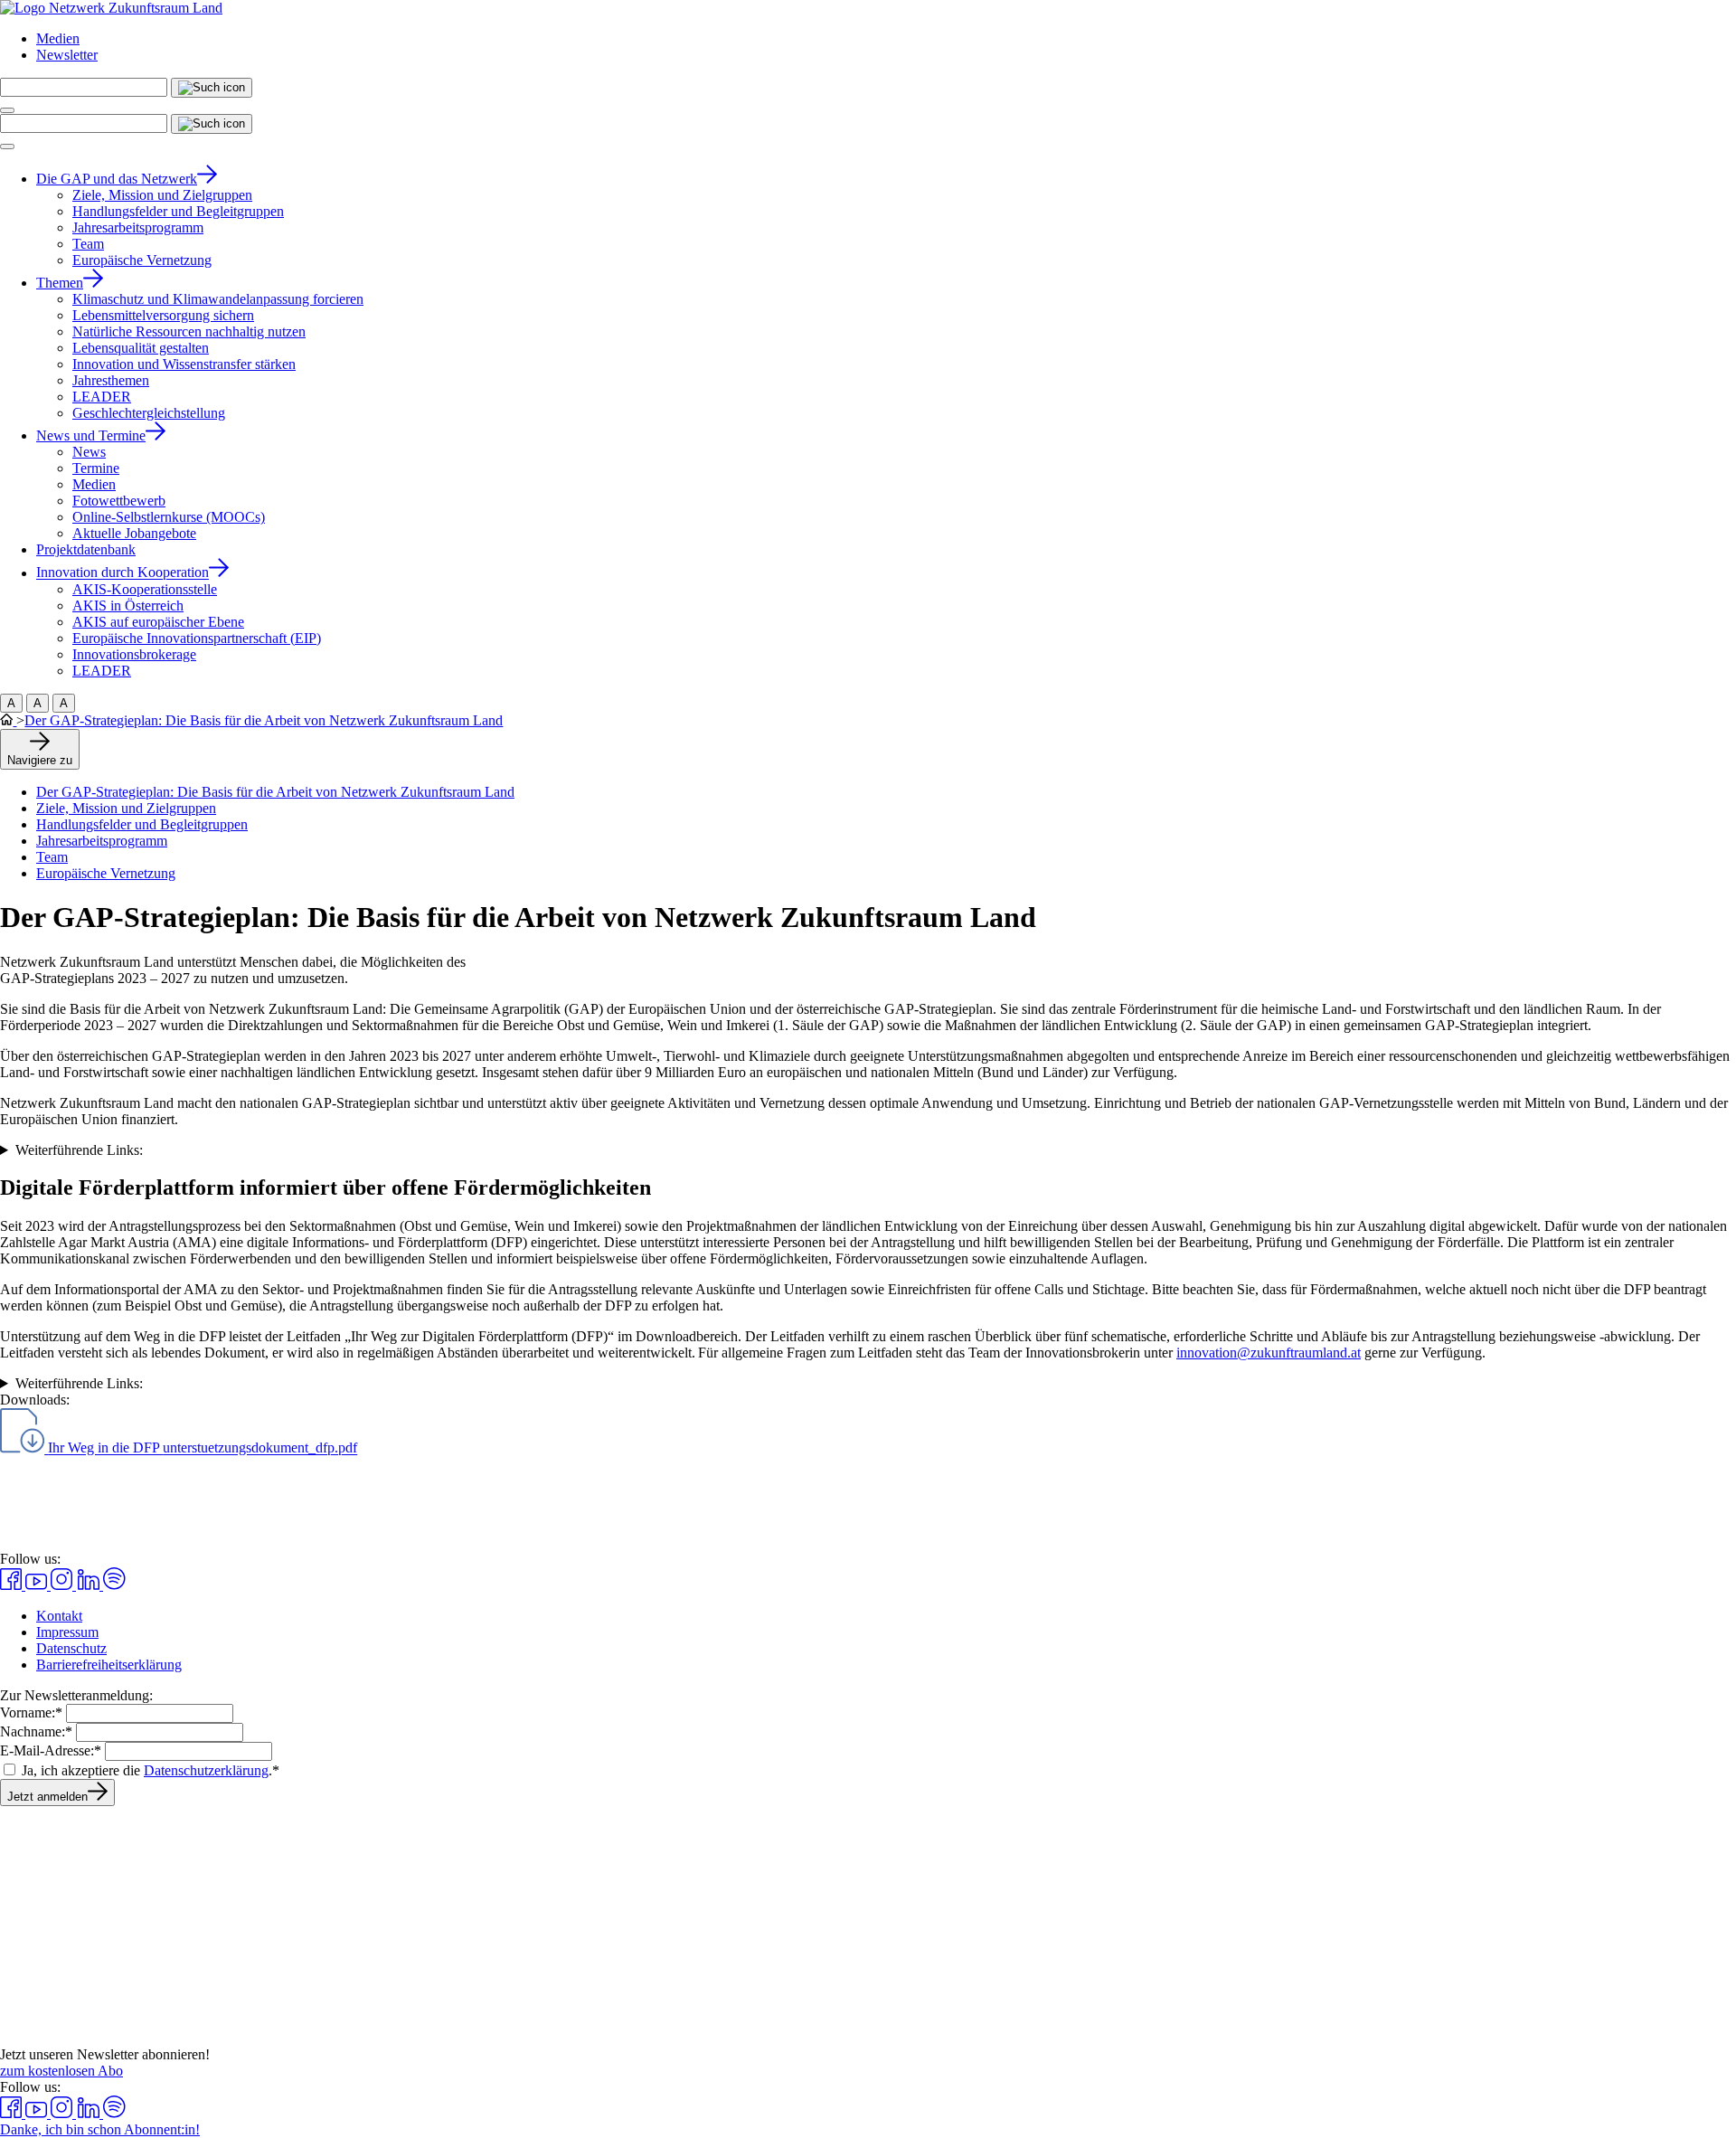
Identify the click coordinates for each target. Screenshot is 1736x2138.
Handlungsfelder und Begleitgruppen (142, 824)
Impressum (67, 1632)
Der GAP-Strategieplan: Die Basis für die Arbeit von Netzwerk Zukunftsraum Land (264, 720)
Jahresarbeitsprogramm (102, 841)
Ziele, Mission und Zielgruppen (126, 808)
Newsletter (67, 55)
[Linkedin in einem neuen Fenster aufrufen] (90, 1585)
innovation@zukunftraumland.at (1269, 1353)
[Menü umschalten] (7, 110)
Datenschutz (71, 1648)
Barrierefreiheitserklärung (109, 1665)
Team (52, 857)
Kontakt (59, 1616)
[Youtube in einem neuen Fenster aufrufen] (38, 1585)
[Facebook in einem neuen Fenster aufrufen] (13, 1585)
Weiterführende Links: (79, 1150)
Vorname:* (31, 1712)
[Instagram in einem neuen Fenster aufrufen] (63, 1585)
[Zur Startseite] (111, 8)
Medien (58, 38)
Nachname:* (36, 1731)
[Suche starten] (212, 88)
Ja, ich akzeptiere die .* (151, 1770)
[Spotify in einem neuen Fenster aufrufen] (114, 1585)
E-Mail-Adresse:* (51, 1750)
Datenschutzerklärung (206, 1770)
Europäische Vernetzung (106, 873)
